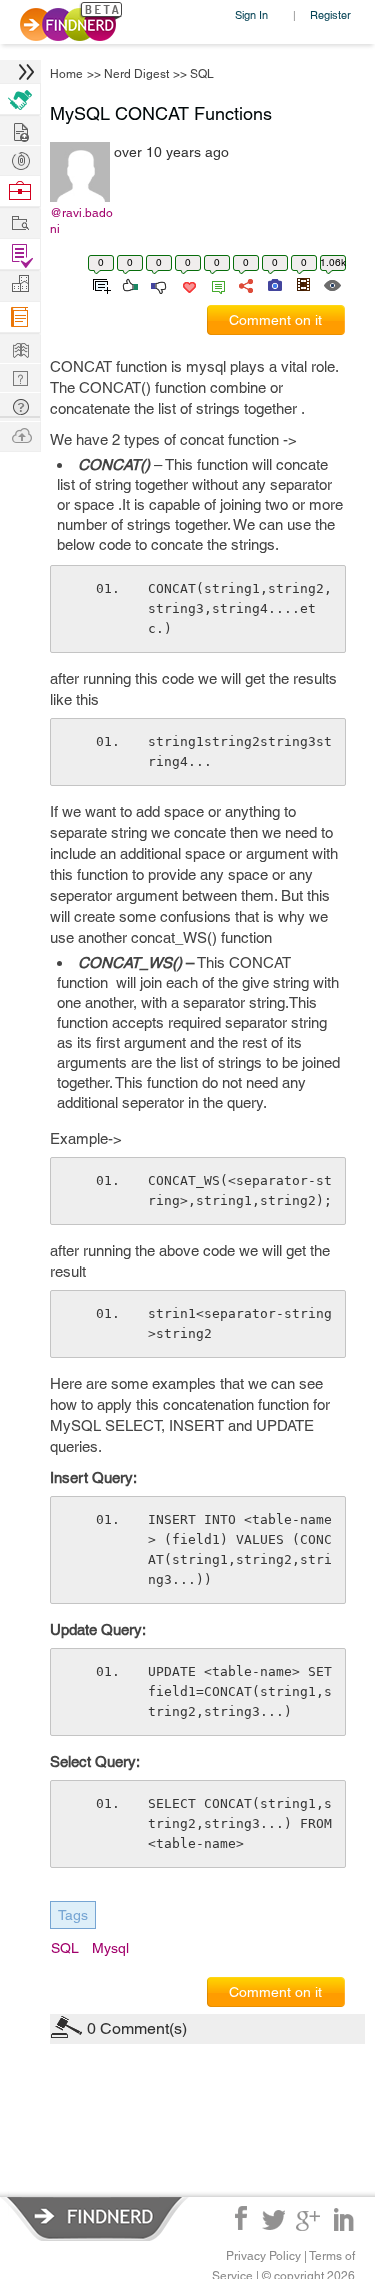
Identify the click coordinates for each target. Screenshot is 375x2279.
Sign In (251, 14)
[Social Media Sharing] (244, 284)
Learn (20, 317)
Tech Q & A (20, 376)
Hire (20, 99)
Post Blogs (20, 434)
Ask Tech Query (20, 405)
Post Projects (20, 129)
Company (20, 284)
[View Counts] (331, 284)
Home (66, 74)
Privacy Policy (263, 2256)
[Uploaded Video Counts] (303, 284)
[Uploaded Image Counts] (273, 284)
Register (330, 14)
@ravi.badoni (81, 221)
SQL (202, 74)
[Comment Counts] (215, 284)
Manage (20, 254)
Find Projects (20, 221)
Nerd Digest (136, 74)
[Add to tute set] (99, 284)
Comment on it (275, 320)
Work (20, 191)
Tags (73, 1915)
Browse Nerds (20, 158)
